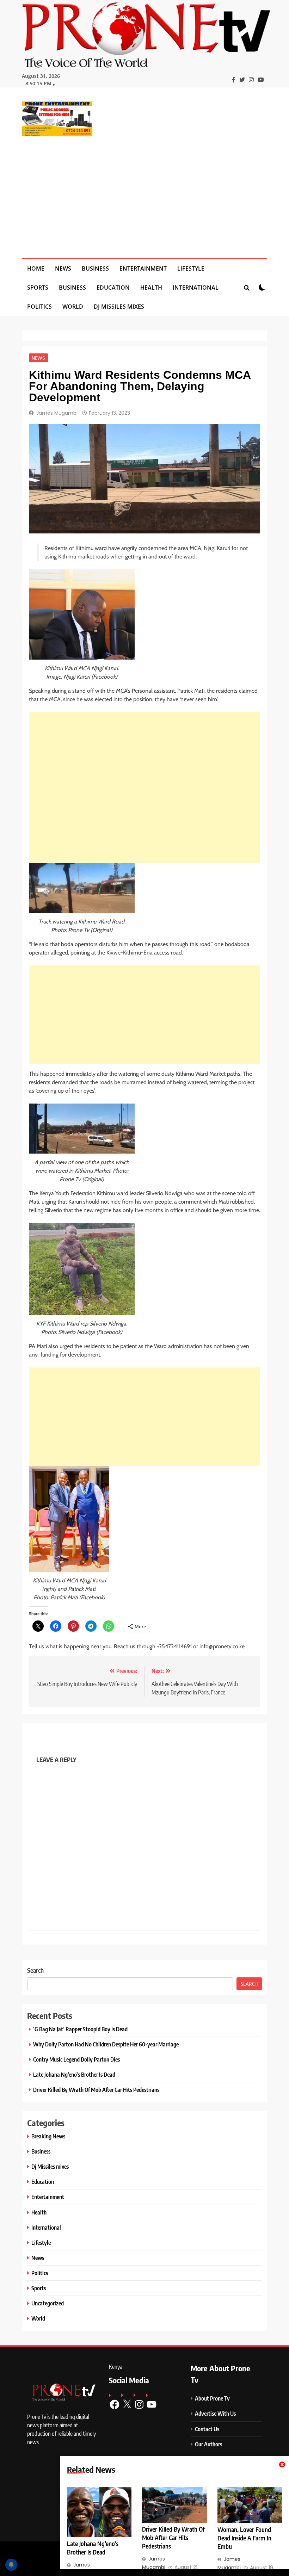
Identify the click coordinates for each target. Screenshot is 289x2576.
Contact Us (207, 2429)
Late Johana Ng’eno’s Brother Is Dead (74, 2074)
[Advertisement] (144, 193)
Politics (39, 307)
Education (113, 288)
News (63, 268)
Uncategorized (48, 2303)
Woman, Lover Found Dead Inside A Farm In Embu (244, 2538)
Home (36, 268)
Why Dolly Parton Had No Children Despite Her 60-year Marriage (106, 2044)
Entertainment (143, 268)
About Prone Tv (212, 2398)
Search (35, 1970)
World (73, 307)
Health (151, 288)
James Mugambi (57, 413)
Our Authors (208, 2444)
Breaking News (48, 2136)
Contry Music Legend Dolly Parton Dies (76, 2059)
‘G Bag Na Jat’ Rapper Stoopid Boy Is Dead (80, 2029)
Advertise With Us (215, 2413)
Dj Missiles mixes (119, 307)
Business (95, 268)
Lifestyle (191, 268)
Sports (38, 288)
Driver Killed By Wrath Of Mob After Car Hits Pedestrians (173, 2538)
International (196, 288)
